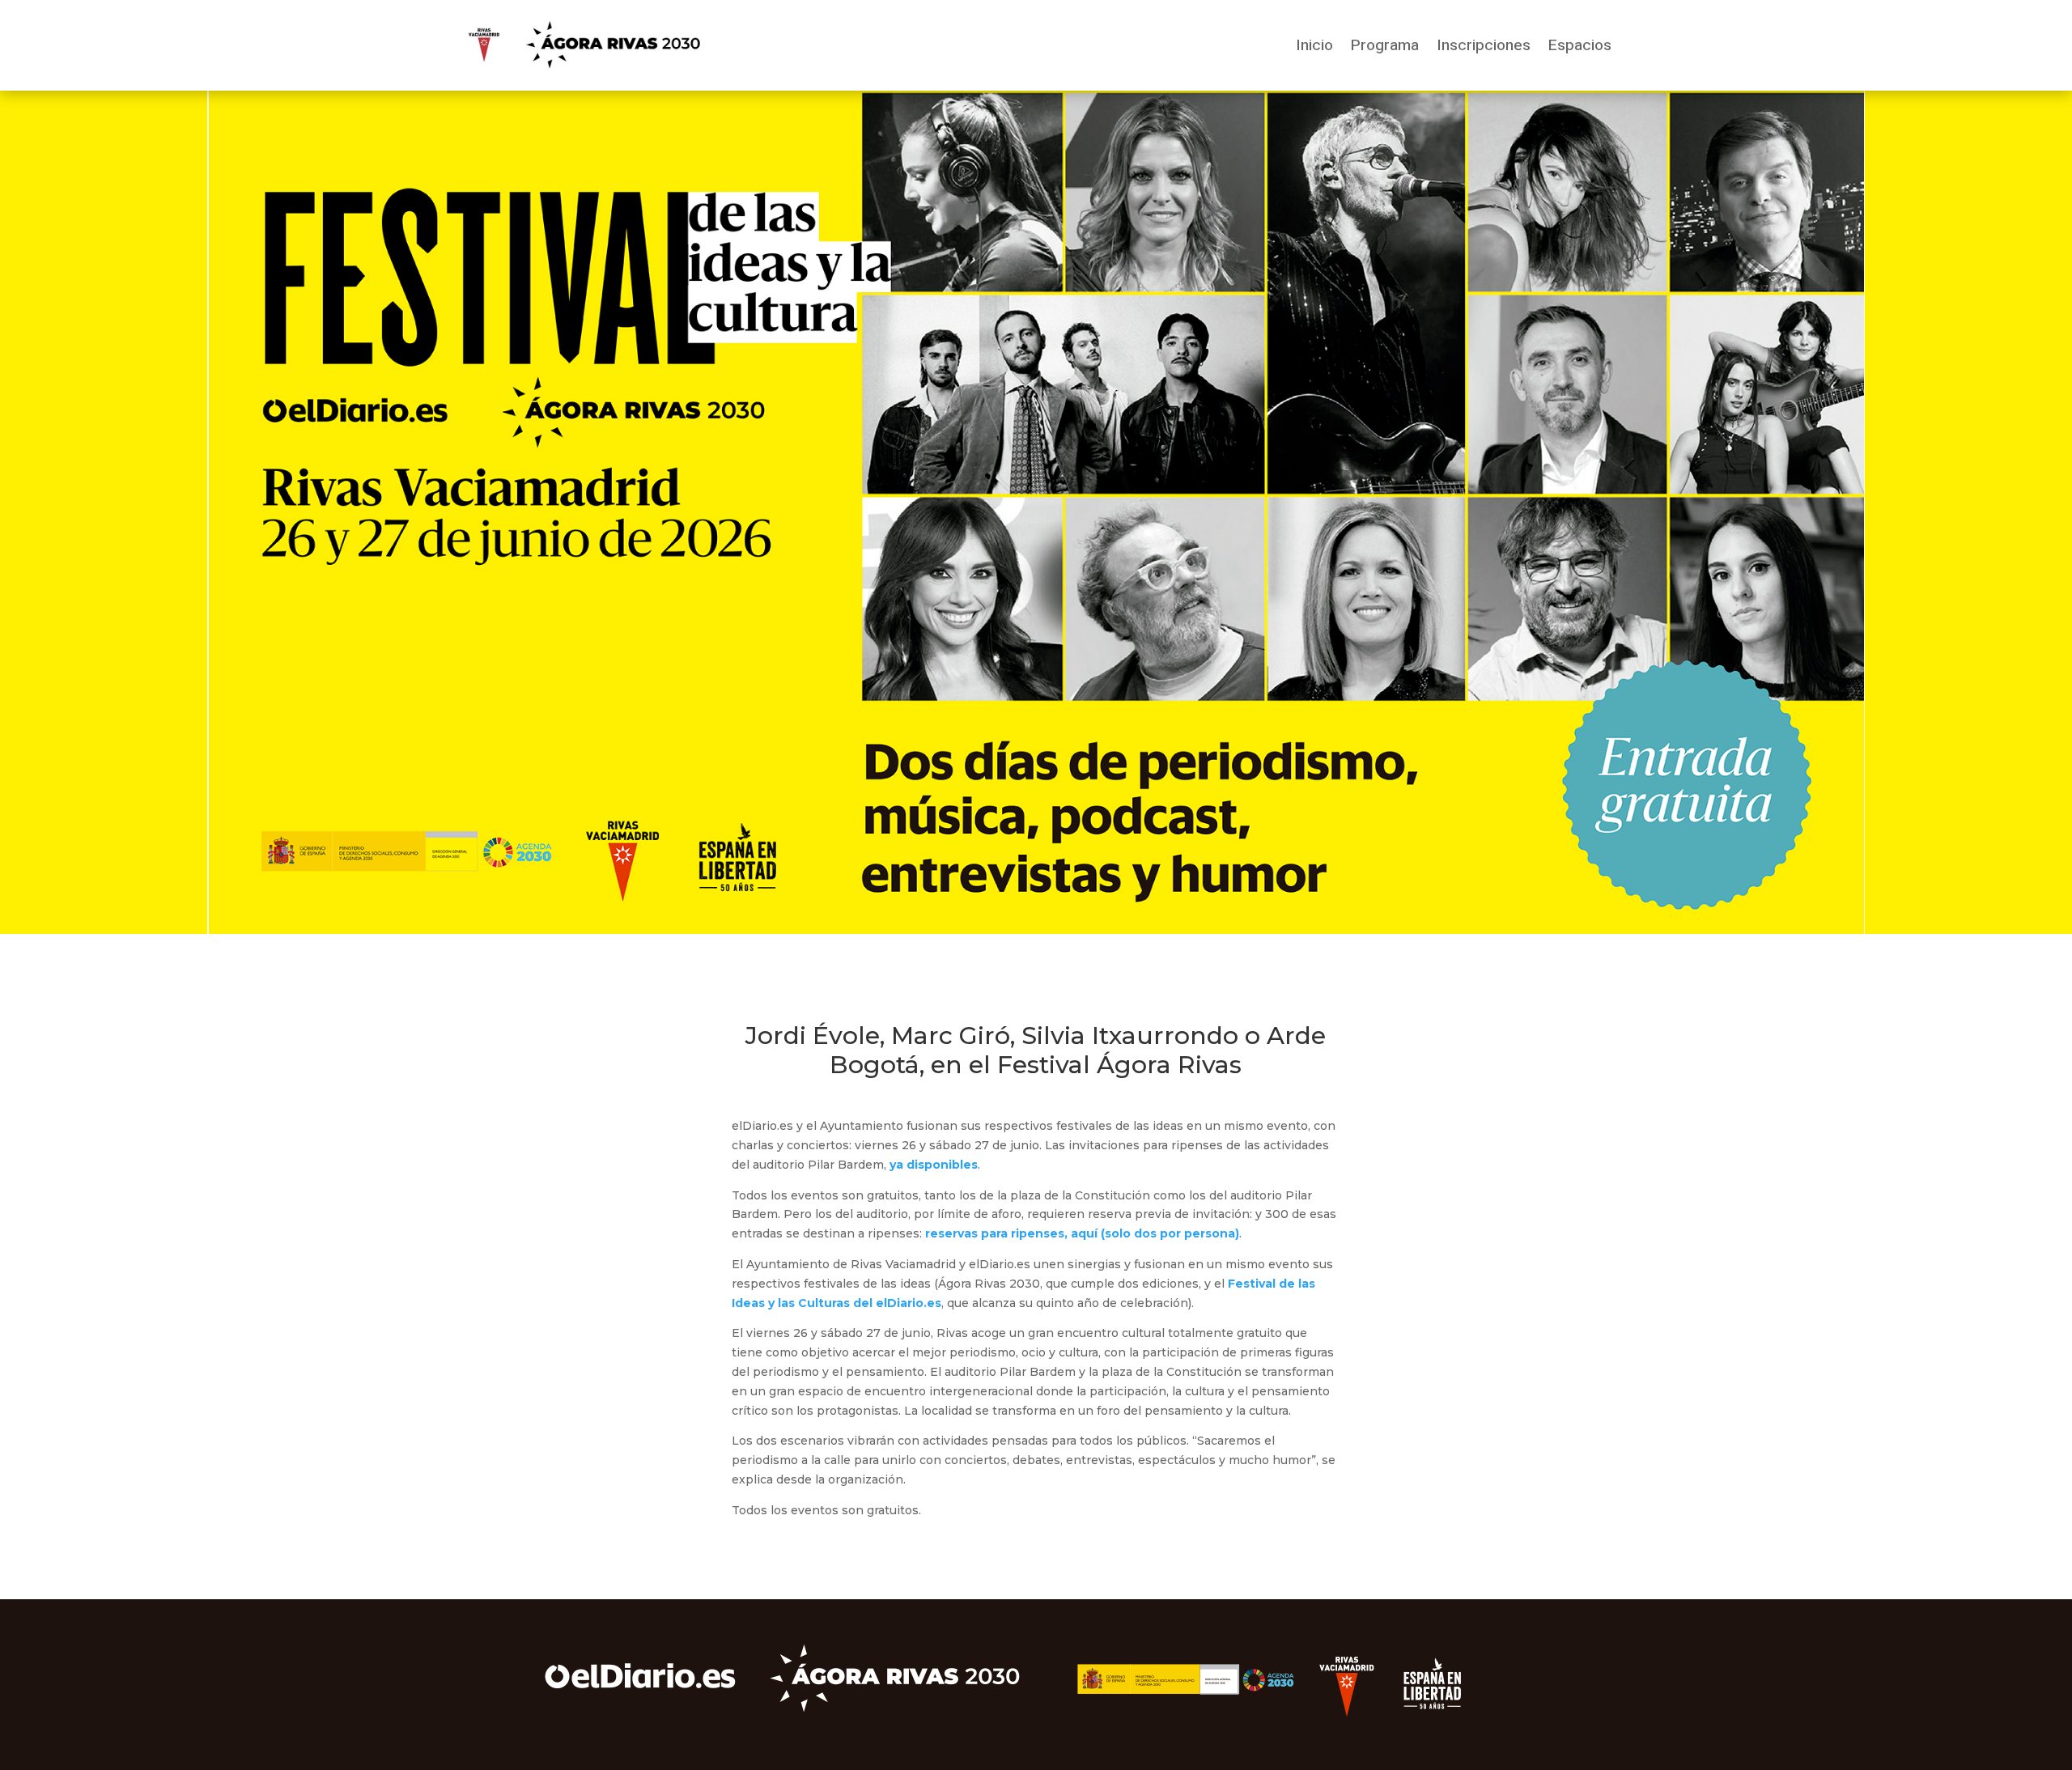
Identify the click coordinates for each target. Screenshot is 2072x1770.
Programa (1385, 45)
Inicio (1314, 45)
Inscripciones (1484, 45)
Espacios (1580, 45)
